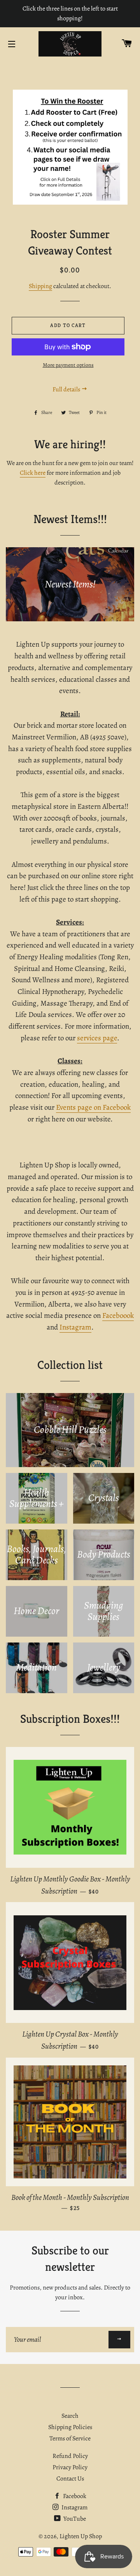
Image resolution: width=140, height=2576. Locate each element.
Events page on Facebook (93, 1107)
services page (97, 1038)
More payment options (68, 365)
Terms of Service (70, 2438)
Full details (67, 389)
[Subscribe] (119, 2340)
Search (70, 2416)
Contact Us (70, 2479)
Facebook (74, 2496)
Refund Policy (70, 2456)
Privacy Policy (70, 2467)
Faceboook (118, 1315)
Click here (33, 473)
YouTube (74, 2519)
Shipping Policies (70, 2427)
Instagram (75, 1327)
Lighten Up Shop (81, 2536)
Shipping (40, 286)
